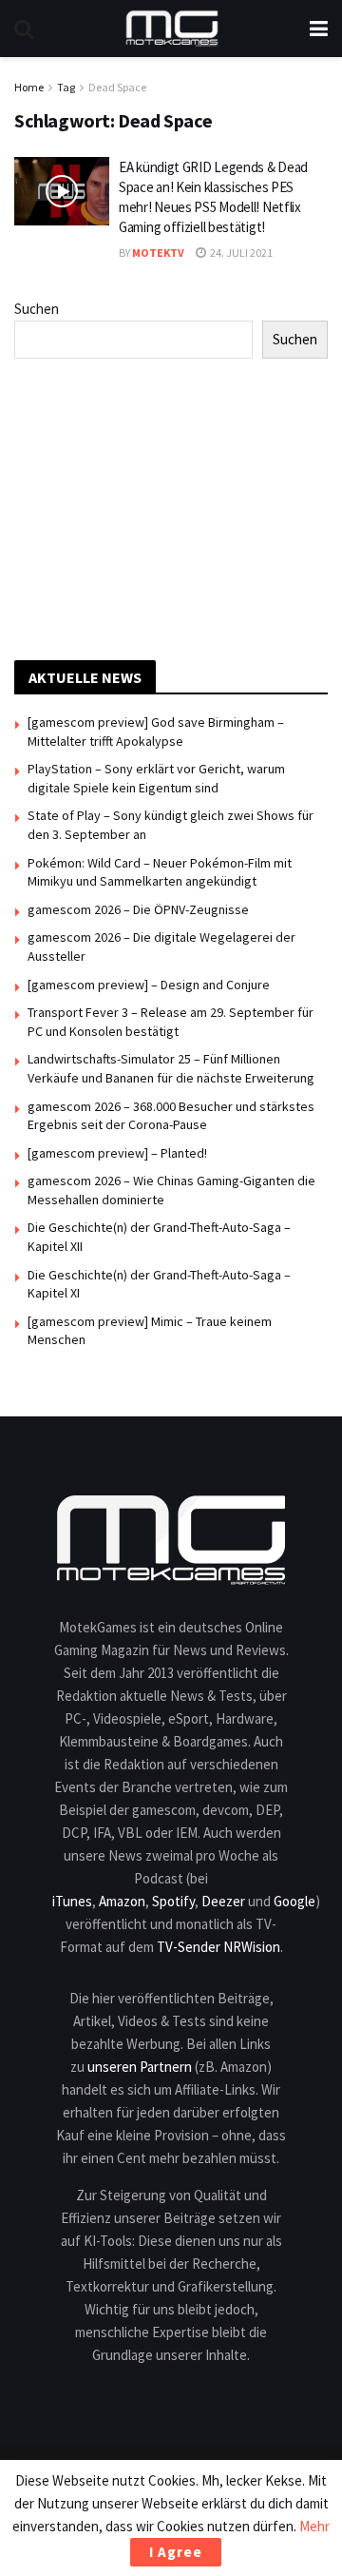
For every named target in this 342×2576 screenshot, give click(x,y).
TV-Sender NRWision (218, 1947)
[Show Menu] (319, 29)
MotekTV (158, 253)
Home (29, 87)
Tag (66, 87)
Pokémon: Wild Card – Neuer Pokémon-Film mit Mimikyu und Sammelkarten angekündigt (160, 872)
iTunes (72, 1901)
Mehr (314, 2526)
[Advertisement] (171, 506)
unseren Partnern (140, 2067)
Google (294, 1901)
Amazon (122, 1901)
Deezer (223, 1901)
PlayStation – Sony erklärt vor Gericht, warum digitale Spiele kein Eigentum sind (156, 778)
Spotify (173, 1901)
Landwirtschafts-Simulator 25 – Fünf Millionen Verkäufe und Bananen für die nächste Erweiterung (171, 1068)
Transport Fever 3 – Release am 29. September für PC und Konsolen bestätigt (171, 1022)
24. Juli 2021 (240, 253)
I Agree (176, 2552)
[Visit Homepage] (172, 29)
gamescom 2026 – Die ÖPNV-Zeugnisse (138, 909)
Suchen (37, 309)
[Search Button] (24, 29)
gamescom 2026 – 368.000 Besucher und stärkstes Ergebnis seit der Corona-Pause (171, 1116)
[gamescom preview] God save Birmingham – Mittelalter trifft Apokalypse (156, 732)
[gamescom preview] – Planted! (117, 1153)
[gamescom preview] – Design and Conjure (149, 985)
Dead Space (117, 87)
